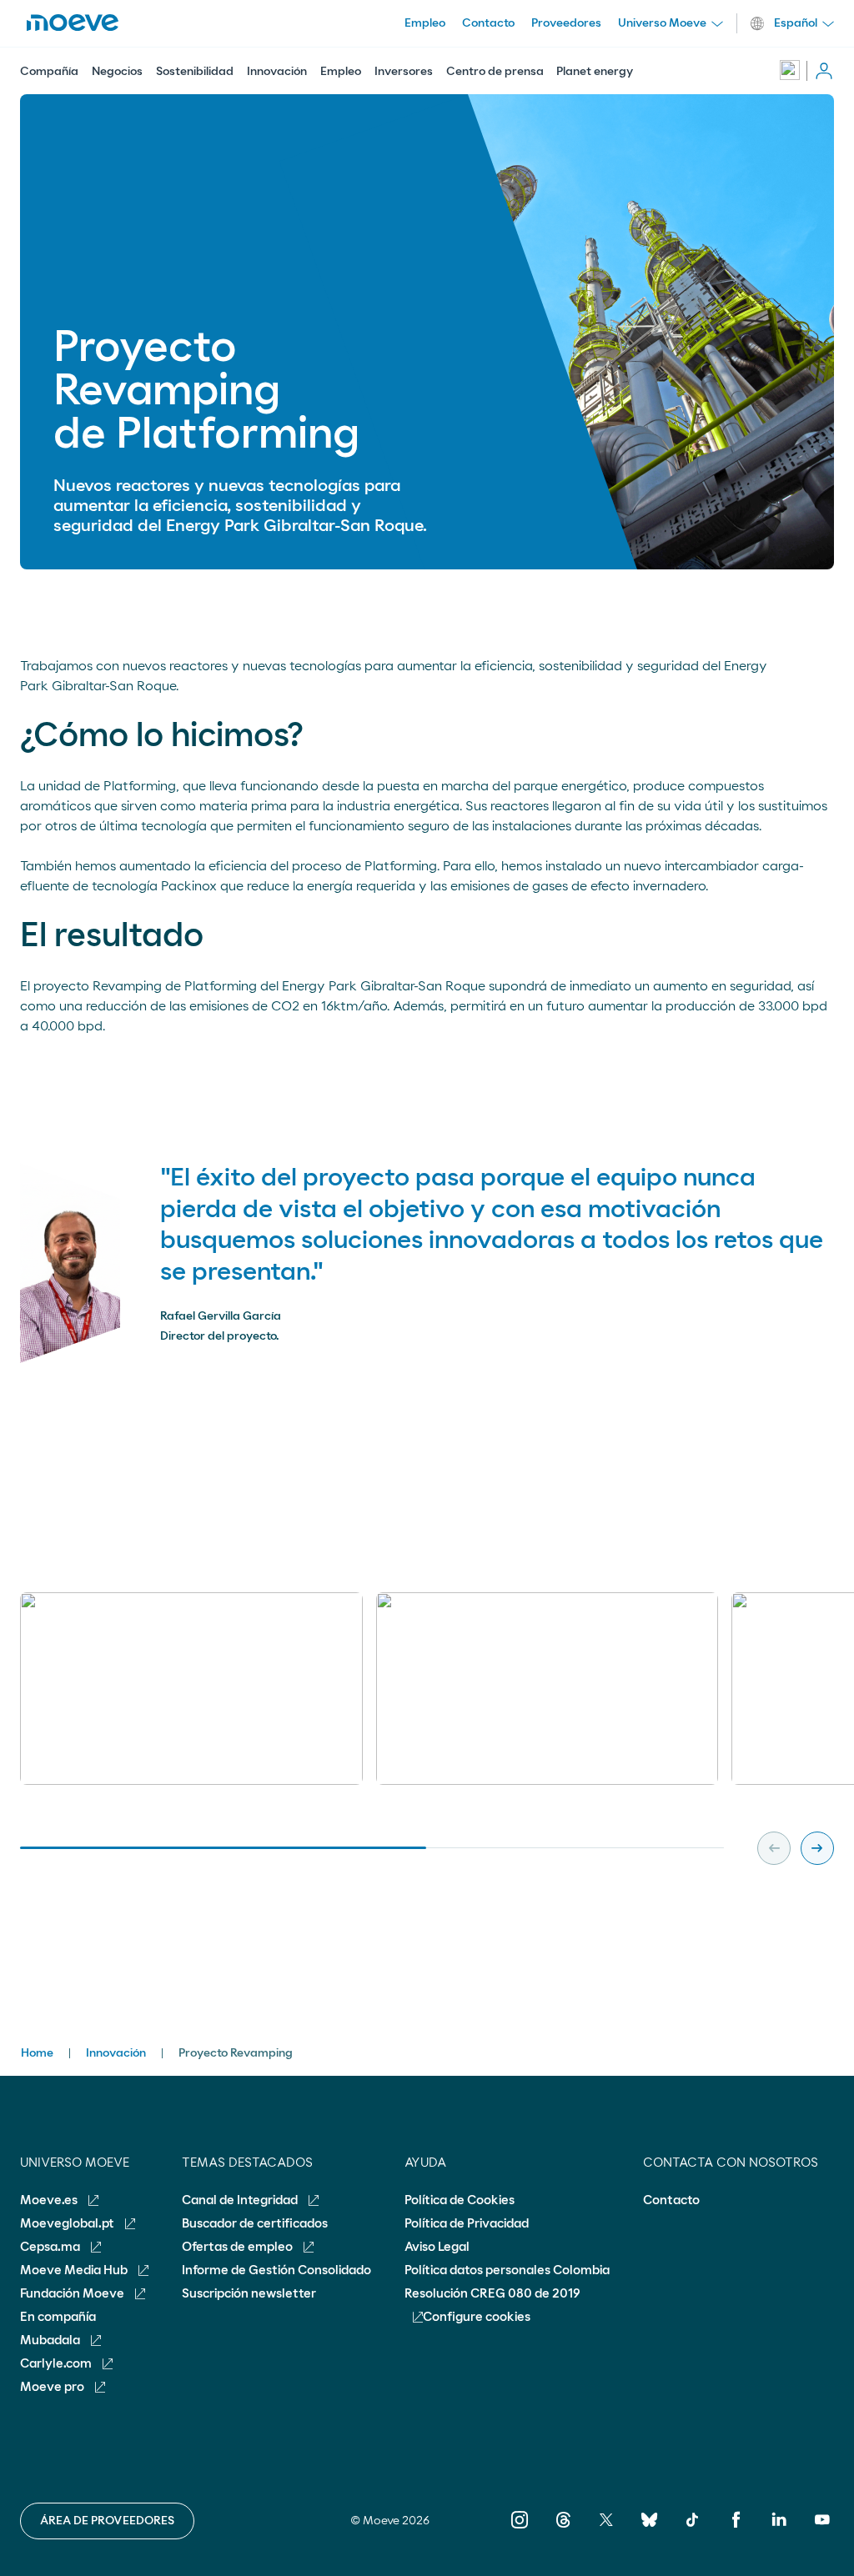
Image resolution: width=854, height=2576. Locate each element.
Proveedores (566, 23)
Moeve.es (50, 2200)
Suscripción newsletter (249, 2294)
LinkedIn (779, 2531)
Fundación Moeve (73, 2294)
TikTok (693, 2531)
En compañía (58, 2317)
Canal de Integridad (241, 2200)
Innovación (277, 72)
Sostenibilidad (195, 72)
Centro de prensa (495, 72)
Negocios (117, 72)
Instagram (520, 2531)
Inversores (404, 72)
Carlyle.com (57, 2364)
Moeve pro (53, 2387)
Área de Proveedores (107, 2521)
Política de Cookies (460, 2200)
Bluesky (649, 2531)
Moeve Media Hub (75, 2270)
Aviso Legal (437, 2247)
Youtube (822, 2531)
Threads (563, 2531)
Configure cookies (477, 2317)
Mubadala (51, 2340)
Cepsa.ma (51, 2247)
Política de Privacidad (467, 2224)
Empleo (341, 72)
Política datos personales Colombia (507, 2270)
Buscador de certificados (255, 2224)
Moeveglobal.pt (68, 2224)
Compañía (49, 72)
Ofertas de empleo (239, 2247)
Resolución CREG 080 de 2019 (492, 2294)
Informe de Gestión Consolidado (276, 2270)
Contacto (488, 23)
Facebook (736, 2531)
